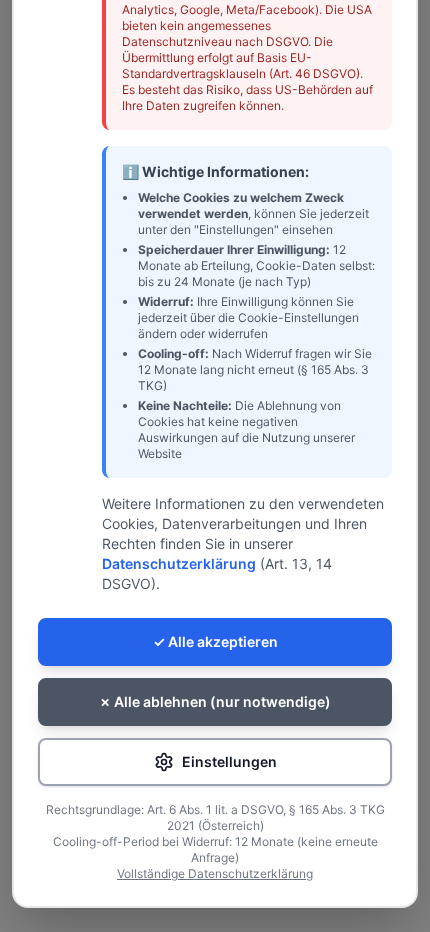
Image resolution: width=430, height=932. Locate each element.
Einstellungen (229, 761)
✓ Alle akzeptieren (215, 641)
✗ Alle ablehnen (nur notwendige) (215, 701)
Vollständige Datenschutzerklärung (215, 873)
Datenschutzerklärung (179, 563)
